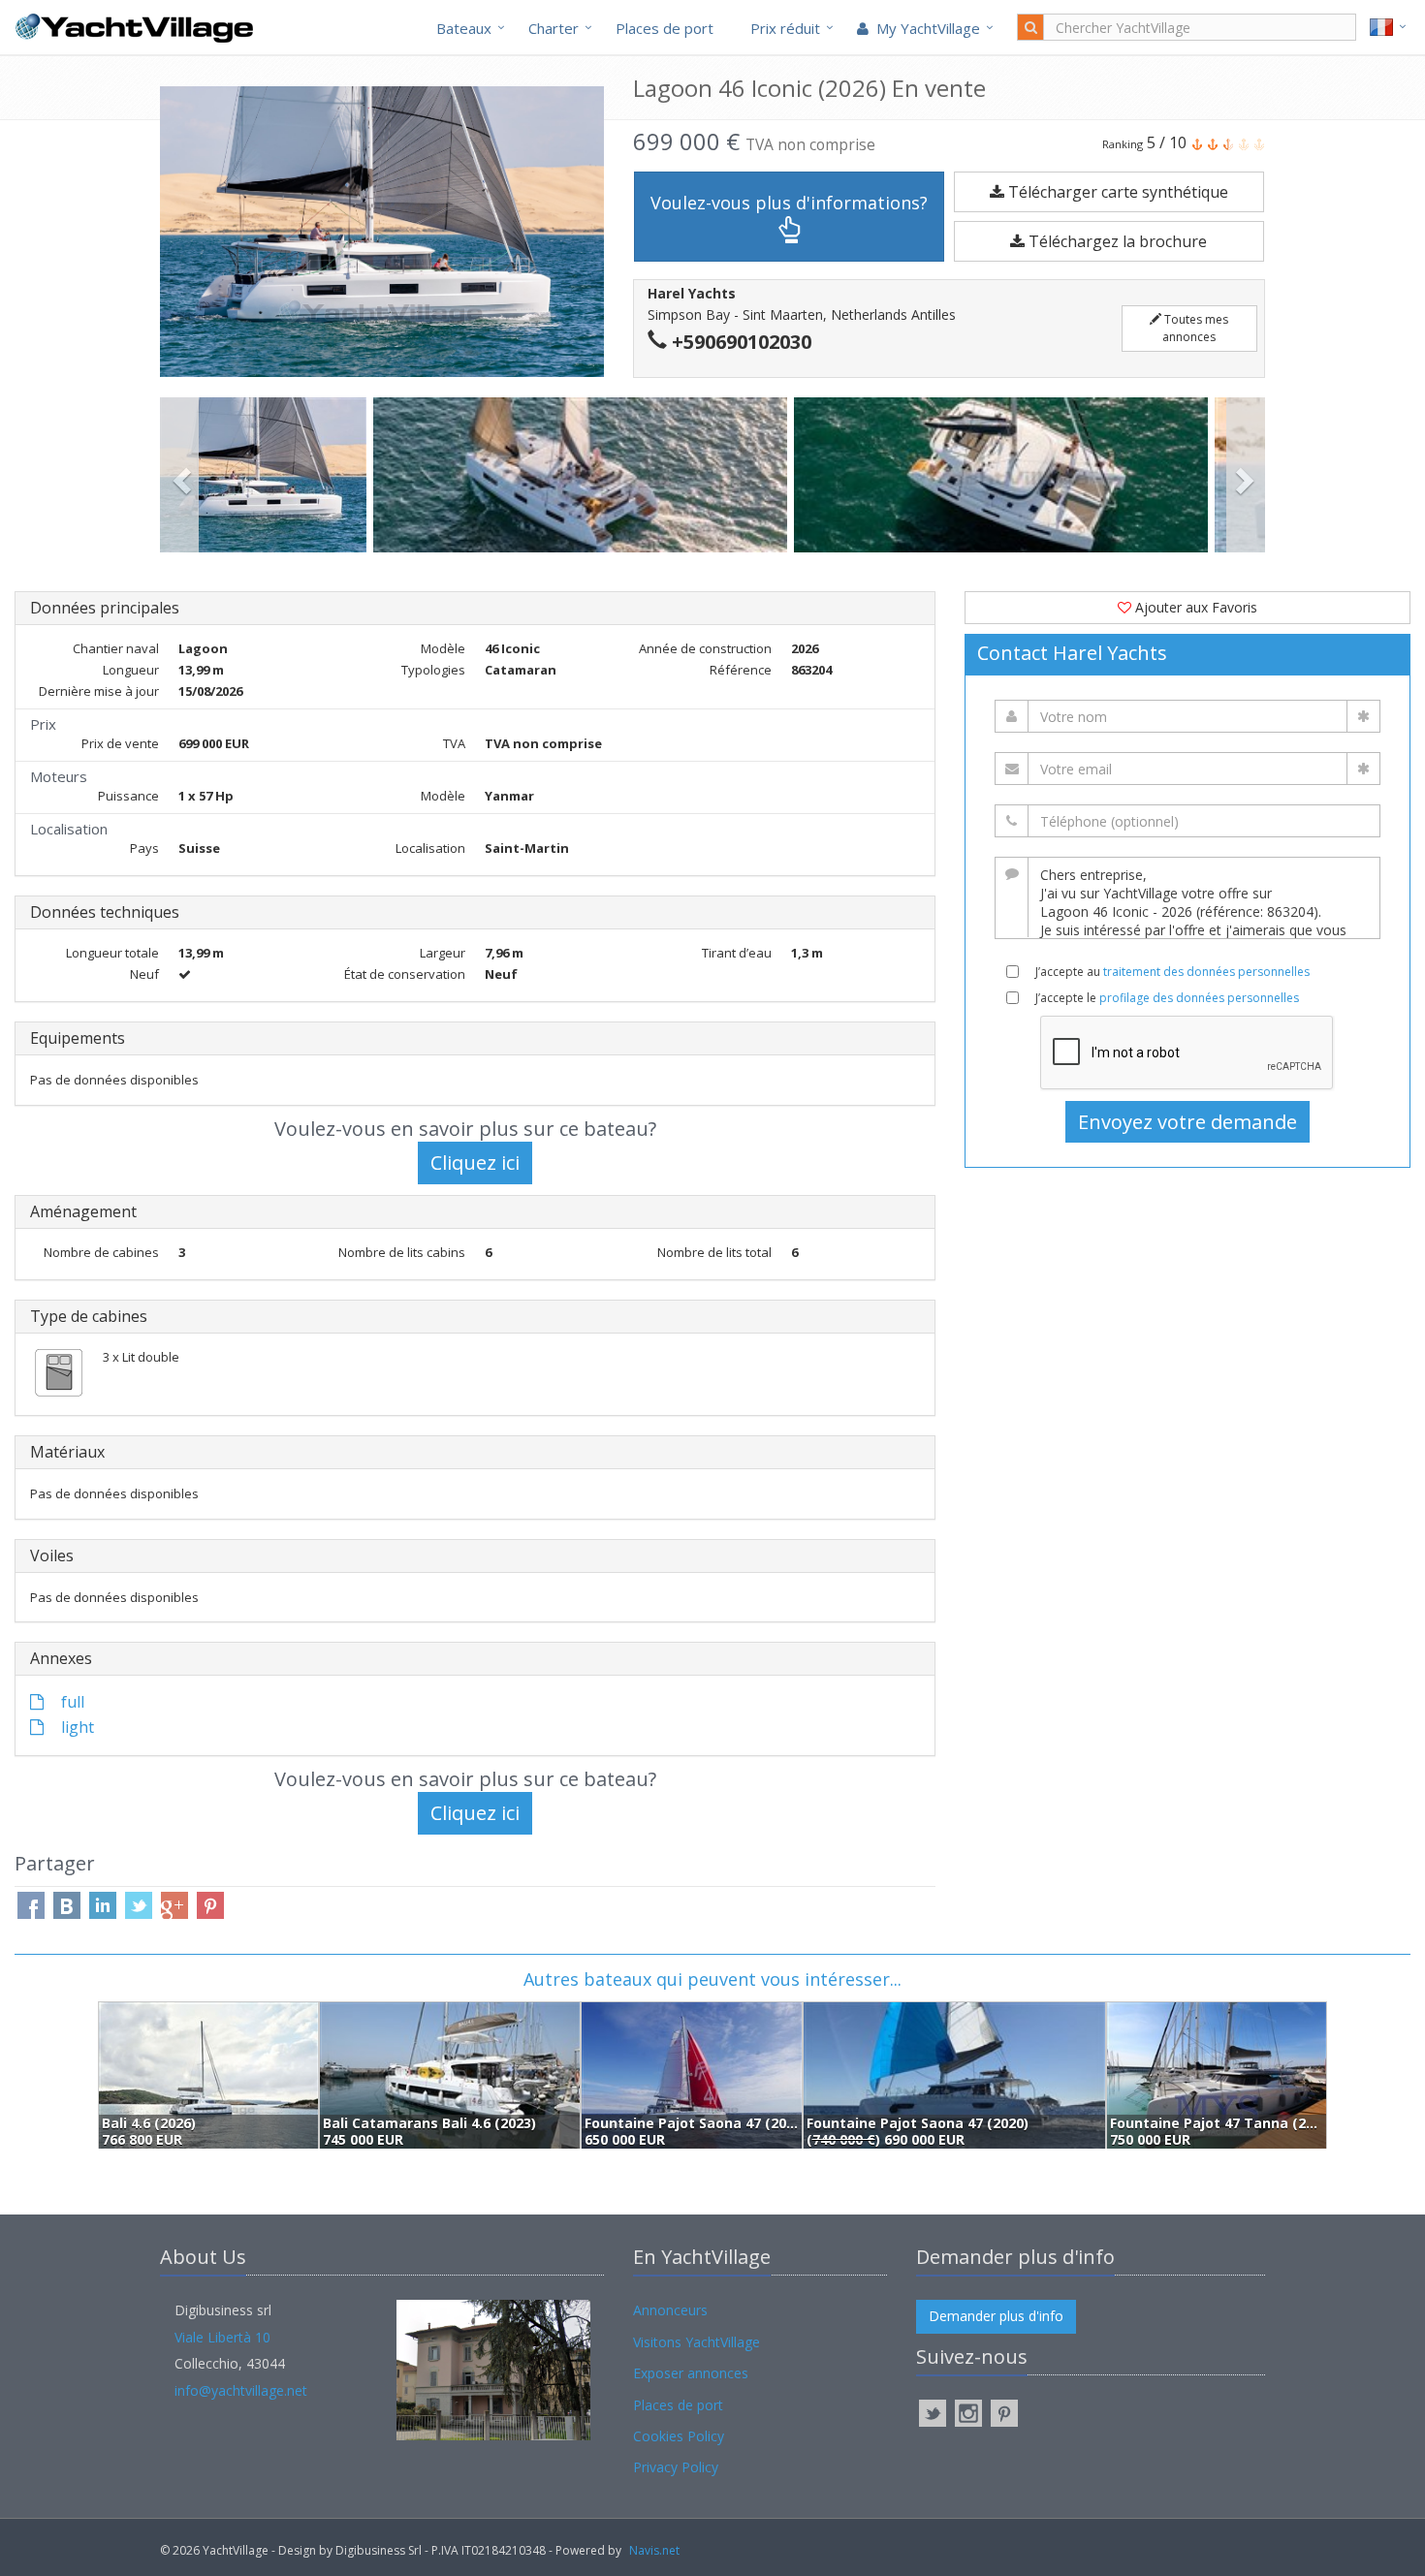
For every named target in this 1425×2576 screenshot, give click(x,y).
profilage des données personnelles (1199, 998)
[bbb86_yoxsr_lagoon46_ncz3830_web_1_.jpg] (267, 475)
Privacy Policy (676, 2467)
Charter (554, 28)
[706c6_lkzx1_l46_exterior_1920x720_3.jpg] (584, 475)
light (76, 1727)
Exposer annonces (691, 2373)
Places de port (665, 28)
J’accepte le (1167, 998)
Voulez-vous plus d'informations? (789, 203)
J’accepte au (1172, 972)
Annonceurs (670, 2310)
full (71, 1702)
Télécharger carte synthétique (1116, 192)
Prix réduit (785, 28)
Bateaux (464, 28)
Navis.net (654, 2550)
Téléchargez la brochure (1116, 241)
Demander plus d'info (996, 2316)
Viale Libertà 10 (222, 2337)
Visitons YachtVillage (697, 2342)
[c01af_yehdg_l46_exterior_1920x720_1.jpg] (1004, 475)
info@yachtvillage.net (241, 2390)
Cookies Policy (679, 2436)
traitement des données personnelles (1206, 972)
